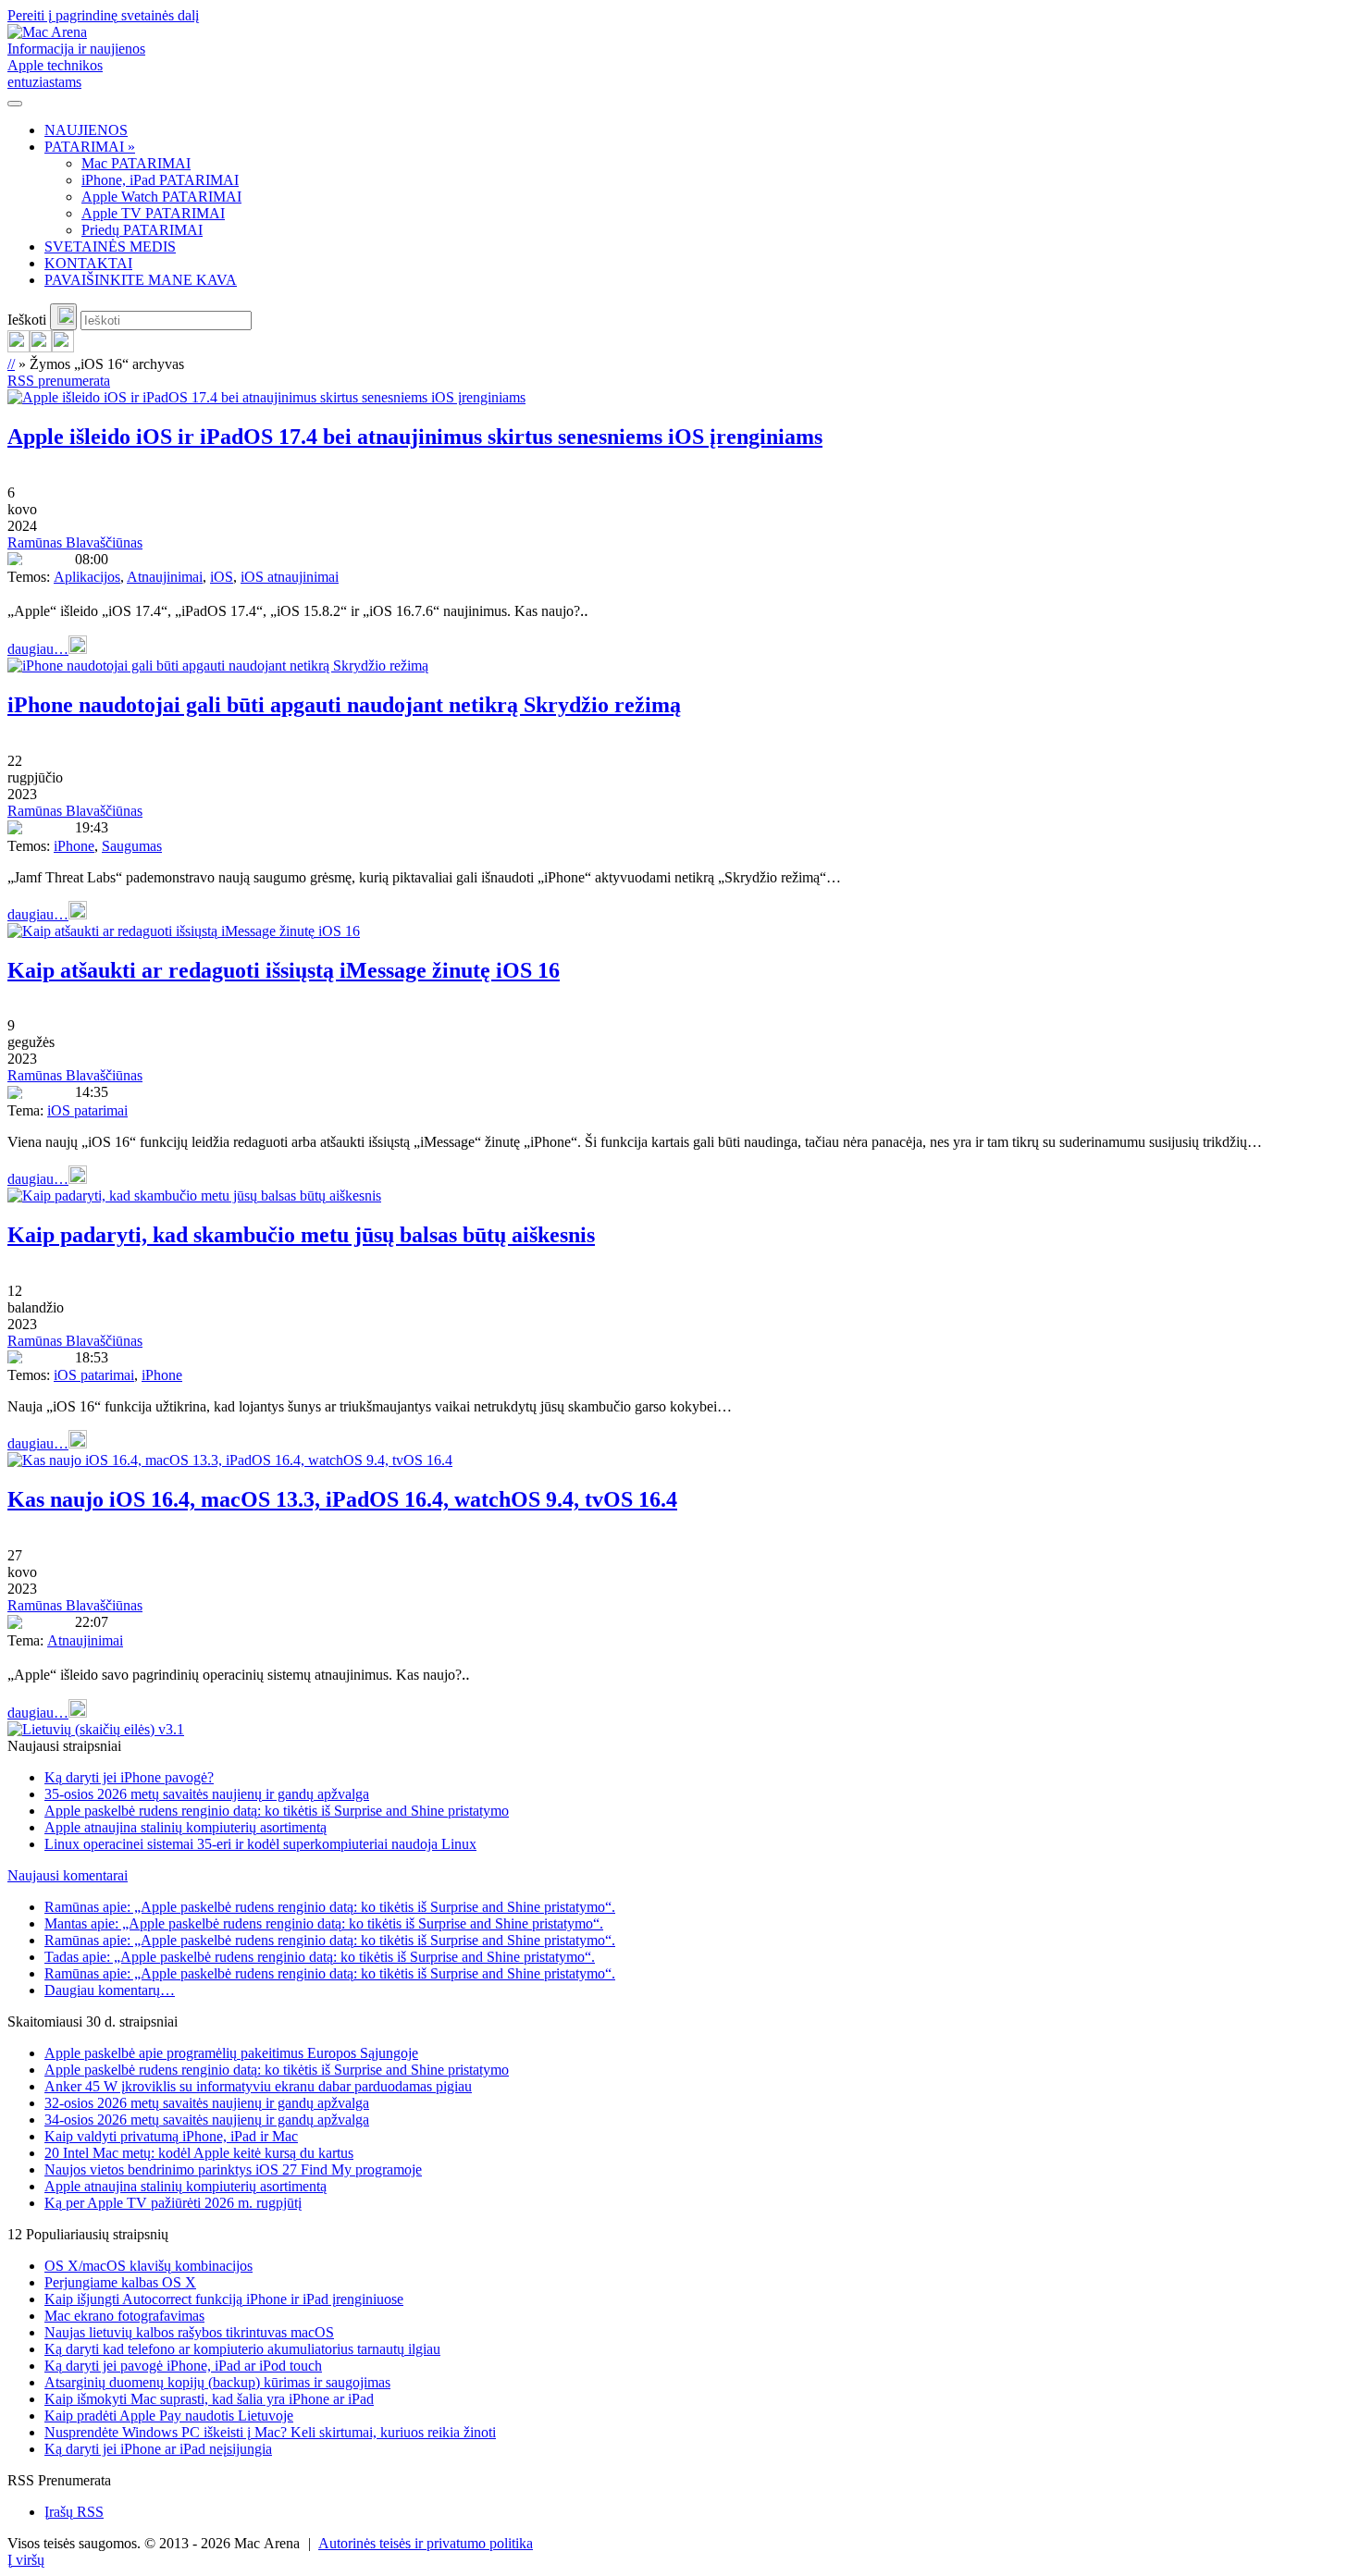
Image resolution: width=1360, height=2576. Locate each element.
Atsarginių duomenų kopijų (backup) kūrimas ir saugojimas (217, 2382)
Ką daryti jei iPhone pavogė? (129, 1777)
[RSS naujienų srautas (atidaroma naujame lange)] (19, 347)
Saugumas (132, 846)
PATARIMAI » (90, 147)
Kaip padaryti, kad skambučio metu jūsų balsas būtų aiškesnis (301, 1235)
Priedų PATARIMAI (142, 230)
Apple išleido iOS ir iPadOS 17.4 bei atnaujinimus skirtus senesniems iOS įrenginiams (415, 437)
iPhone (74, 846)
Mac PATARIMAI (136, 163)
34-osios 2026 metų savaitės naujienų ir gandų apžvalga (207, 2120)
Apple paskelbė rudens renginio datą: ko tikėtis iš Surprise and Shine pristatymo (277, 1811)
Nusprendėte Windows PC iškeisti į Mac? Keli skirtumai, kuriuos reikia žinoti (270, 2432)
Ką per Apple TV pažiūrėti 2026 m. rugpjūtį (173, 2203)
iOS (222, 577)
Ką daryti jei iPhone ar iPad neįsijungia (158, 2449)
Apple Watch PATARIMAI (161, 197)
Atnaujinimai (165, 577)
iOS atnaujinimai (290, 577)
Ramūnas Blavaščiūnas (75, 542)
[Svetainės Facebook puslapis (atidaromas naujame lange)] (41, 347)
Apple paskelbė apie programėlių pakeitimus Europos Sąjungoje (231, 2053)
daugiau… (38, 649)
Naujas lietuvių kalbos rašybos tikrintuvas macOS (189, 2332)
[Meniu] (15, 104)
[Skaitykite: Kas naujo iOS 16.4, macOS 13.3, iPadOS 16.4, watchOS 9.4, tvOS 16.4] (230, 1460)
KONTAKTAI (88, 263)
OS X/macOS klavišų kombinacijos (148, 2266)
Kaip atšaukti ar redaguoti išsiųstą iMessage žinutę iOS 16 (284, 970)
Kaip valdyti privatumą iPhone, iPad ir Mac (171, 2136)
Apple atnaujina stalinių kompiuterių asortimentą (185, 1827)
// (11, 364)
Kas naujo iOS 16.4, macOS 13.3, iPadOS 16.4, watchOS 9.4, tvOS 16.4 (342, 1499)
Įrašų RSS (74, 2512)
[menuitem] (699, 130)
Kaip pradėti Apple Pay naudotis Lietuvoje (169, 2416)
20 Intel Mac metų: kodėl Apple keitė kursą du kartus (199, 2153)
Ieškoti (27, 320)
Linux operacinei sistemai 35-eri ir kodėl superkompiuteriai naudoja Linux (260, 1844)
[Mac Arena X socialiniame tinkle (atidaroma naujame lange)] (63, 347)
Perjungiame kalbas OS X (120, 2282)
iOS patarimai (87, 1110)
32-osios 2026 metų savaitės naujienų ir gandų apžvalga (207, 2103)
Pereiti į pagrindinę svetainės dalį (103, 15)
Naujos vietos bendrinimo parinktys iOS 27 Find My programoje (233, 2169)
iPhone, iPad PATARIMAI (160, 180)
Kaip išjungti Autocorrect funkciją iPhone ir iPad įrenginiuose (224, 2299)
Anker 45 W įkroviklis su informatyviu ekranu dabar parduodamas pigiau (258, 2086)
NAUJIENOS (86, 130)
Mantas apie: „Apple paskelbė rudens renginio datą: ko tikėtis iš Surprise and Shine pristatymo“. (324, 1923)
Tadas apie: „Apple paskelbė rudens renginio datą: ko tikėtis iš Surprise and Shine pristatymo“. (320, 1957)
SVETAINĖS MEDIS (110, 247)
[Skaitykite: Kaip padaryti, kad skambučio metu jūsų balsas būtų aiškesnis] (194, 1196)
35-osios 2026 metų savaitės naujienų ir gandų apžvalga (207, 1794)
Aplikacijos (87, 577)
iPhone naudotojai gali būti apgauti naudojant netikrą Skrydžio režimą (344, 705)
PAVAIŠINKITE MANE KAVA (141, 280)
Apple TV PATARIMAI (153, 213)
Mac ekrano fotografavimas (124, 2316)
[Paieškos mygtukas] (63, 317)
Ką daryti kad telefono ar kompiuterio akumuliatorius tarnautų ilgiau (242, 2349)
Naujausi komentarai (68, 1875)
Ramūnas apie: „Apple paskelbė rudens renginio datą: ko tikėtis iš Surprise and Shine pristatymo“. (330, 1907)
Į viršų (26, 2560)
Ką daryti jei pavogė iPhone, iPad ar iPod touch (183, 2366)
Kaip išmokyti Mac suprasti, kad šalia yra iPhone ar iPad (209, 2399)
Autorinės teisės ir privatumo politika (426, 2543)
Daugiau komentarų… (110, 1990)
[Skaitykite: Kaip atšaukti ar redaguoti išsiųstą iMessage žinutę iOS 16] (184, 931)
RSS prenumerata (59, 381)
